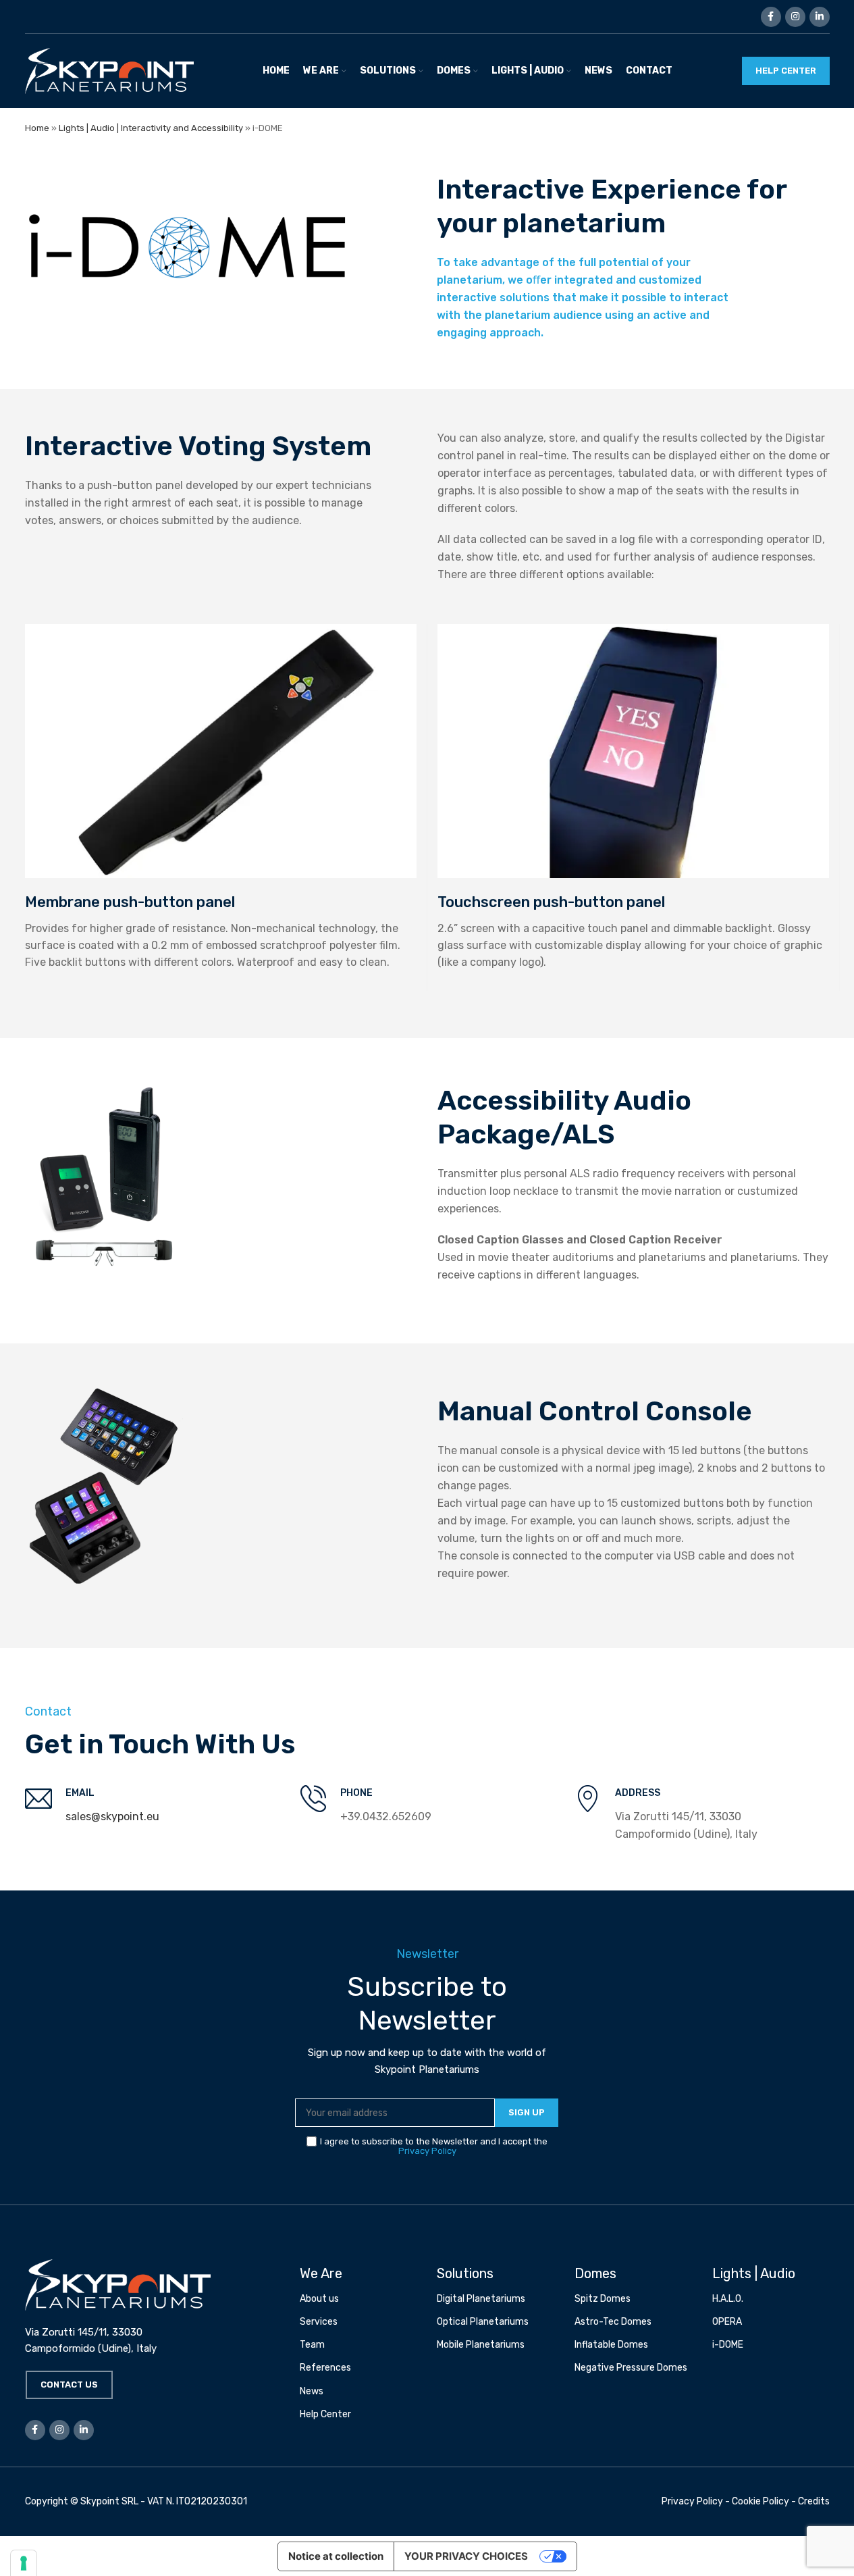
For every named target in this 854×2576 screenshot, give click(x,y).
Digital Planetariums (481, 2299)
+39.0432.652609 (386, 1817)
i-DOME (728, 2345)
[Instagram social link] (795, 17)
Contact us (69, 2385)
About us (319, 2299)
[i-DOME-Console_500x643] (104, 1486)
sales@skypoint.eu (112, 1817)
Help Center (325, 2414)
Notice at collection (336, 2556)
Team (312, 2345)
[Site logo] (109, 70)
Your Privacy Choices (466, 2556)
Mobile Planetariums (481, 2345)
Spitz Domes (603, 2299)
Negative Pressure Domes (631, 2368)
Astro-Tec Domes (613, 2322)
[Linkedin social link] (820, 17)
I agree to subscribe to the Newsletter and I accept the (434, 2146)
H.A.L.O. (728, 2299)
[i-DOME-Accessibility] (104, 1181)
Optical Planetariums (483, 2322)
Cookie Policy (760, 2501)
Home (37, 128)
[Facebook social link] (771, 17)
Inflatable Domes (611, 2345)
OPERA (727, 2322)
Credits (814, 2501)
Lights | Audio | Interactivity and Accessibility (151, 128)
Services (319, 2322)
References (325, 2368)
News (312, 2391)
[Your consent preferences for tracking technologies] (24, 2563)
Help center (786, 71)
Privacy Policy (427, 2151)
